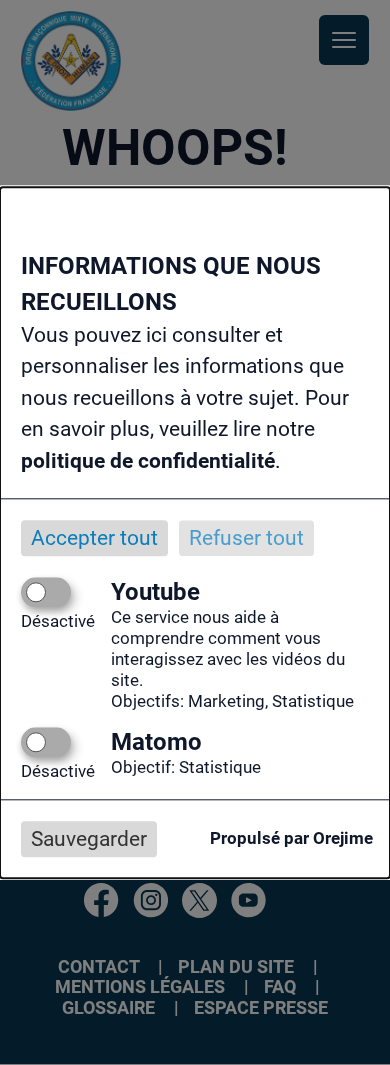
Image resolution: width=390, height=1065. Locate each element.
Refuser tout (246, 538)
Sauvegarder (89, 839)
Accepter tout (94, 538)
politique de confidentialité (148, 461)
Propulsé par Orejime (291, 839)
